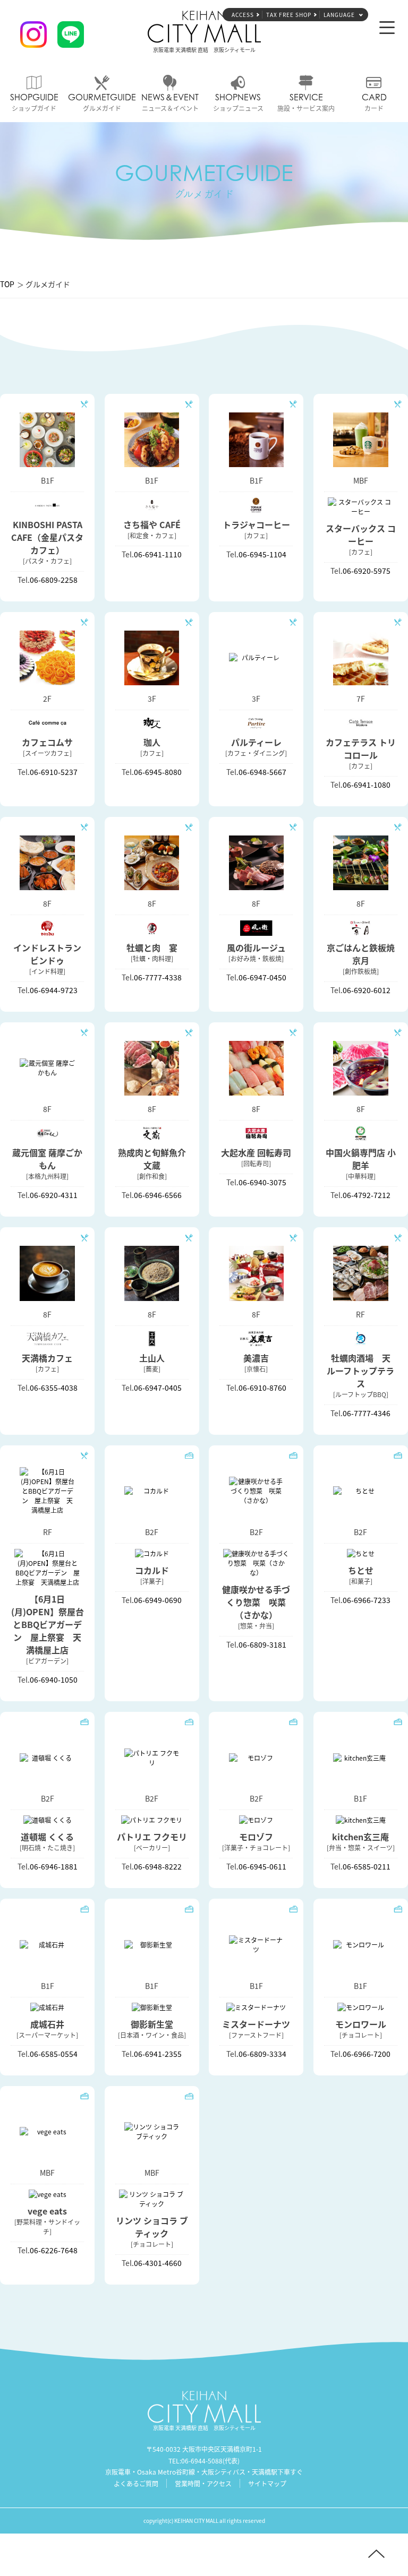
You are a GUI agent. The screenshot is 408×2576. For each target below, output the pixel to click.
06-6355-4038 (54, 1388)
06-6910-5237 (54, 772)
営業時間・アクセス (203, 2483)
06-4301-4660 (158, 2263)
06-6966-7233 (367, 1600)
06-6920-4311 (54, 1195)
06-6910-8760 (262, 1388)
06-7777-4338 (158, 977)
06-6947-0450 (262, 977)
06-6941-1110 (158, 554)
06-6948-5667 (262, 772)
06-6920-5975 (367, 571)
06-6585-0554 (54, 2054)
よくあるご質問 (136, 2483)
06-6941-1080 (367, 785)
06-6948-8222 (158, 1866)
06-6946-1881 (54, 1866)
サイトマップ (267, 2483)
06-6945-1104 (262, 554)
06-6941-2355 (158, 2054)
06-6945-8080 (158, 772)
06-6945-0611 (262, 1866)
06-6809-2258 (54, 580)
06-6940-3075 (262, 1182)
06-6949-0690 (158, 1600)
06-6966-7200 (367, 2054)
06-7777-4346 (367, 1413)
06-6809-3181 (262, 1644)
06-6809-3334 (262, 2054)
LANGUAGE (339, 15)
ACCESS (243, 15)
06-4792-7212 (367, 1195)
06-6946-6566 (158, 1195)
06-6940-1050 (54, 1679)
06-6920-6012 (367, 990)
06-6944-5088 (202, 2461)
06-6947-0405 (158, 1388)
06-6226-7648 (54, 2250)
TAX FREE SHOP (289, 15)
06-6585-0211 (367, 1866)
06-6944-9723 (54, 990)
